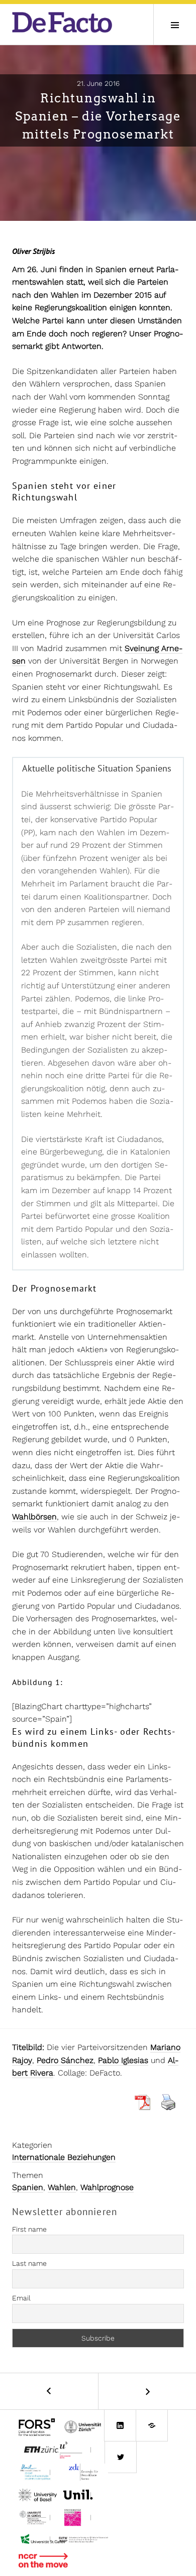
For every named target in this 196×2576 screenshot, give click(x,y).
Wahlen (62, 2187)
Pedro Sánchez (65, 2060)
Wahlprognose (107, 2187)
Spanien (28, 2187)
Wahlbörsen (34, 1517)
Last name (29, 2263)
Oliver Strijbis (33, 251)
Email (21, 2298)
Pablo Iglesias (123, 2060)
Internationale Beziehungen (64, 2157)
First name (29, 2229)
